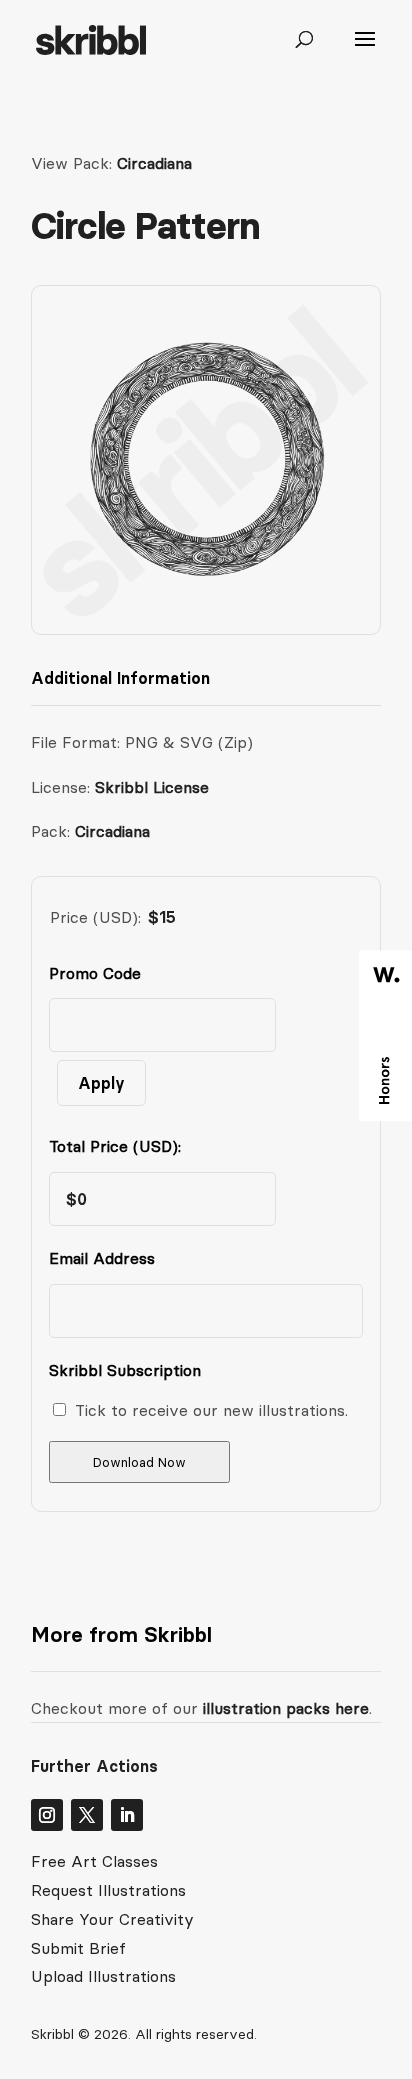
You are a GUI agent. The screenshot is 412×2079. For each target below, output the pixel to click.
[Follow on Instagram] (47, 1815)
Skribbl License (152, 787)
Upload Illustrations (103, 1976)
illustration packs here (283, 1708)
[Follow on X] (87, 1815)
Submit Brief (78, 1948)
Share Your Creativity (112, 1919)
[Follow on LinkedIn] (127, 1815)
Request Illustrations (108, 1890)
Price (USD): (95, 917)
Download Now (139, 1462)
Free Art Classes (94, 1861)
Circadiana (154, 163)
